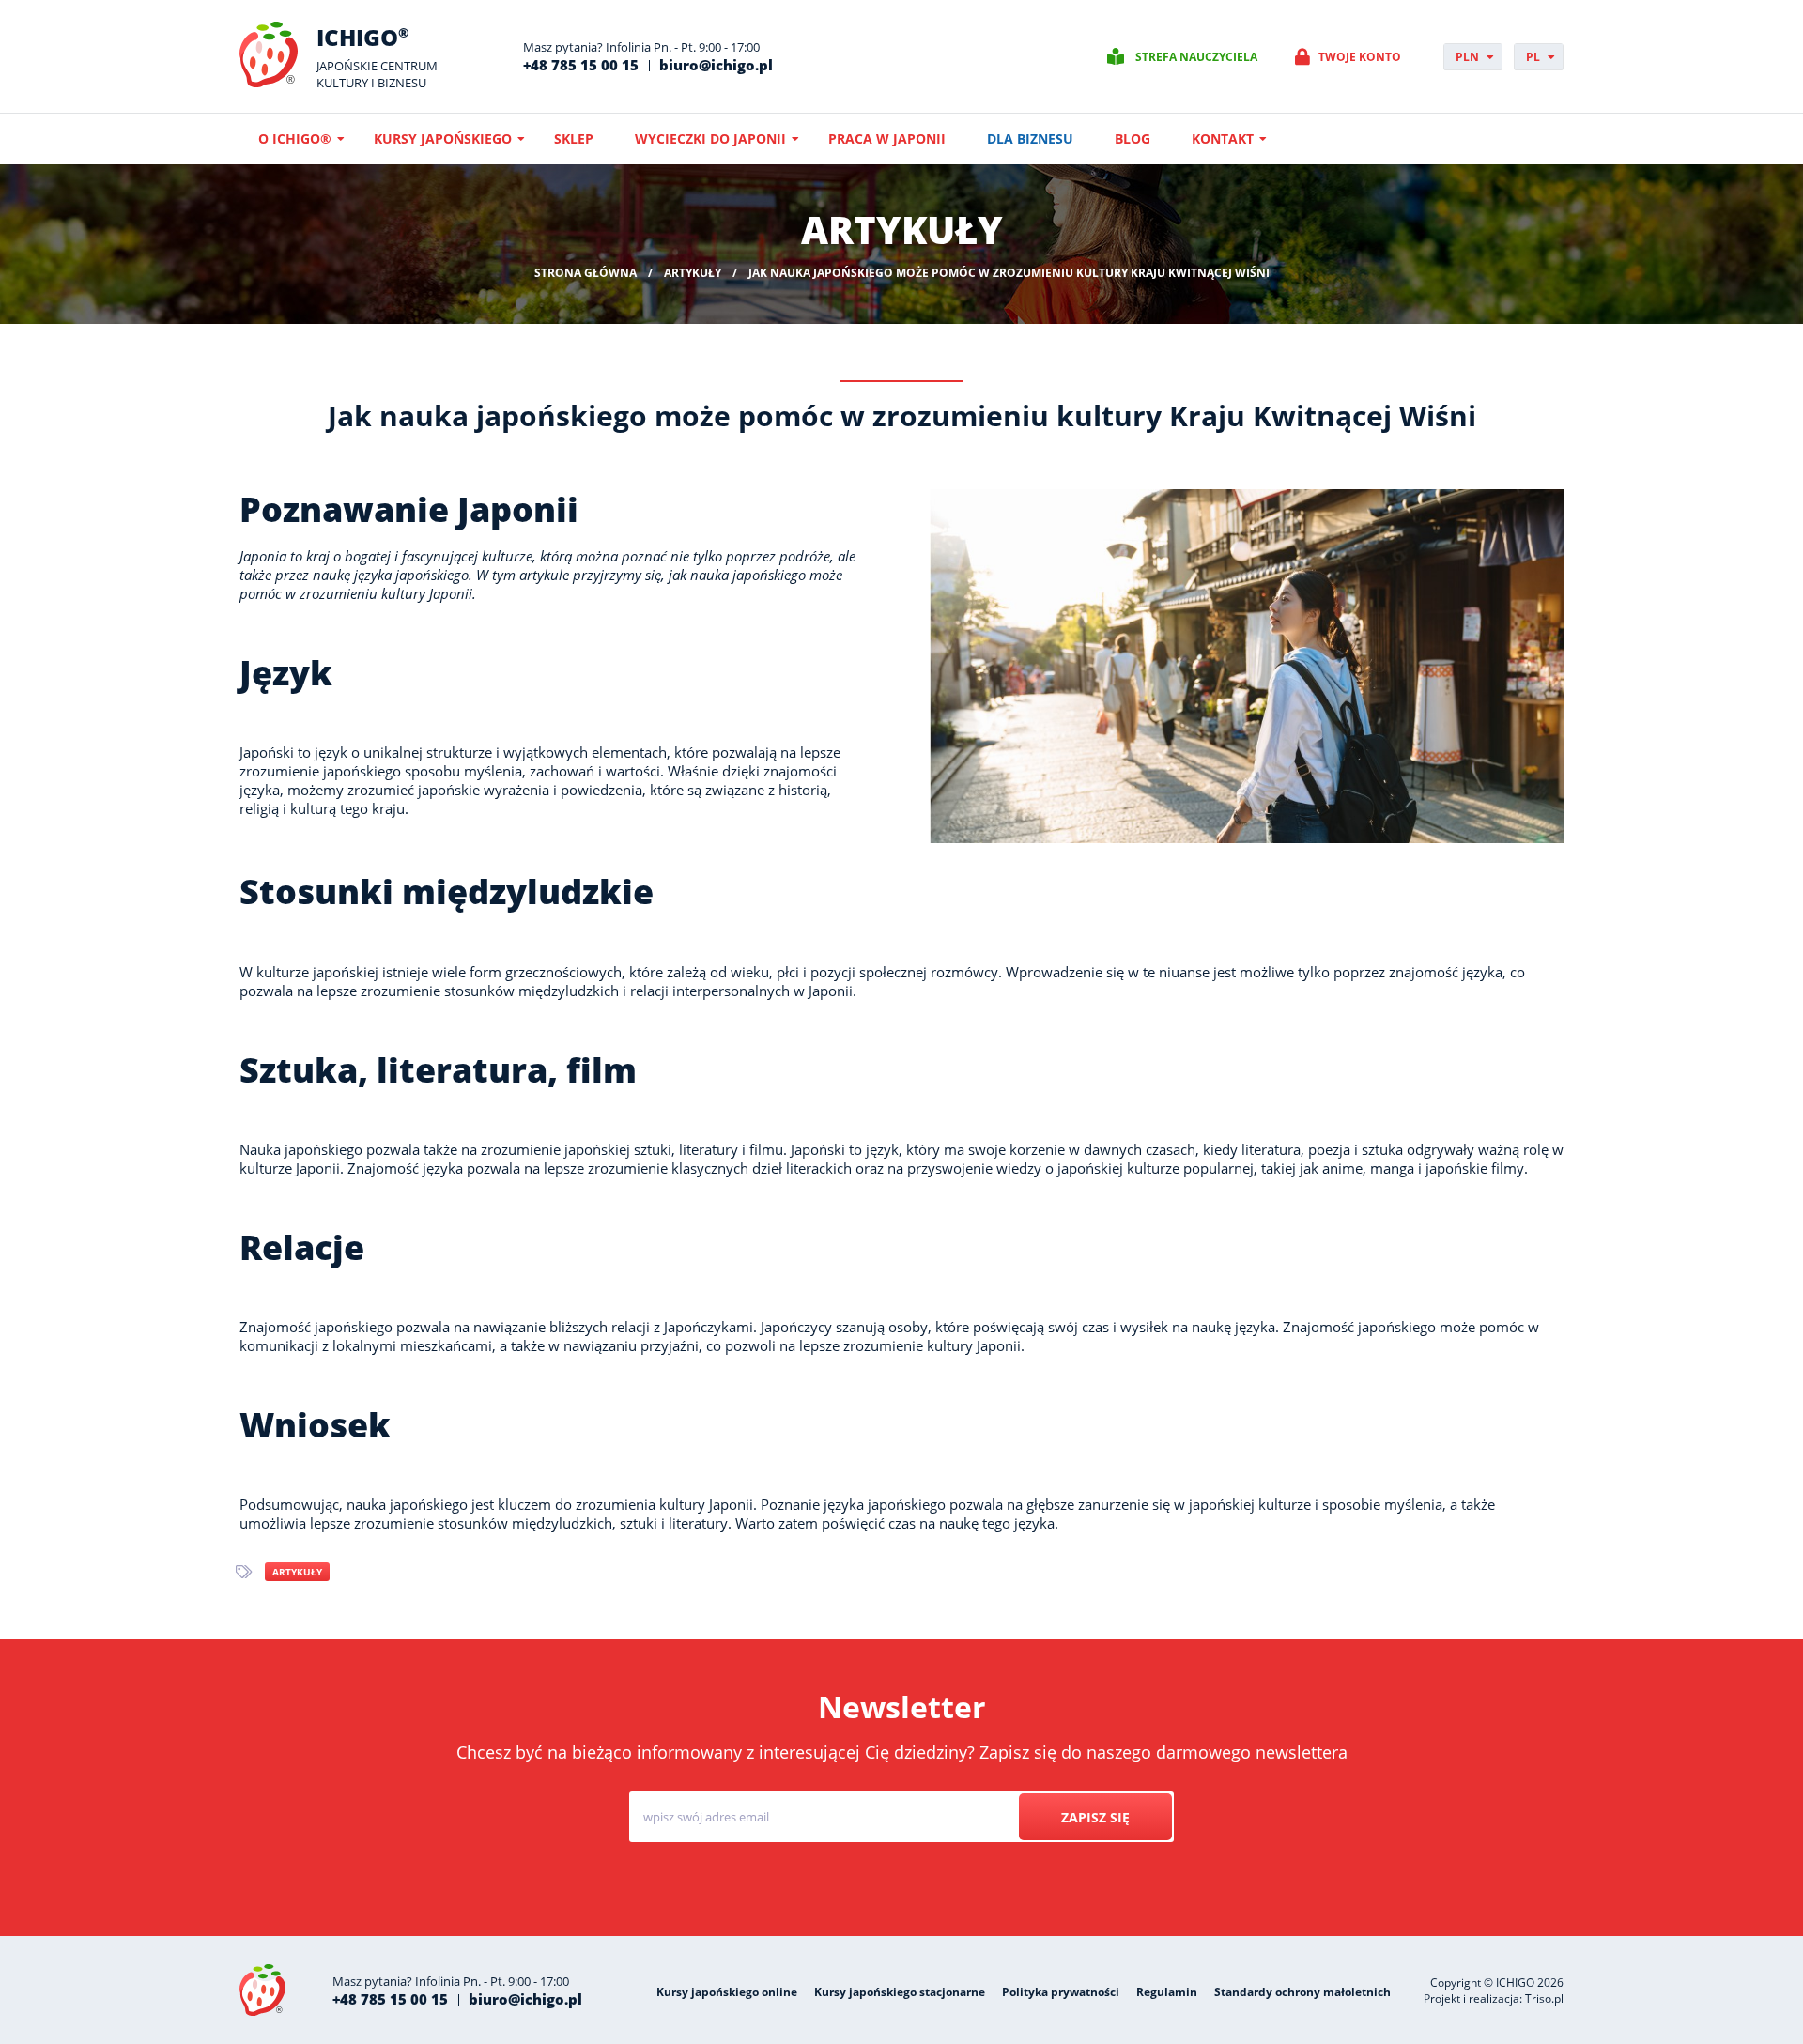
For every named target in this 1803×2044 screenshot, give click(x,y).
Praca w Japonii (887, 138)
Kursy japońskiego (443, 138)
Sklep (574, 138)
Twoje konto (1360, 57)
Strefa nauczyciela (1196, 57)
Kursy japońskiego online (727, 1992)
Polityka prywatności (1061, 1992)
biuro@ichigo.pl (716, 65)
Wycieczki (925, 1888)
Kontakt (1223, 138)
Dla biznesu (1030, 138)
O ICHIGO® (295, 138)
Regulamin (1167, 1992)
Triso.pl (1544, 1998)
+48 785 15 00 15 (581, 65)
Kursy (837, 1888)
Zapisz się (1095, 1817)
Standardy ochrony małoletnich (1302, 1992)
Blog (1133, 138)
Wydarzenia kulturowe (1060, 1888)
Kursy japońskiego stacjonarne (900, 1992)
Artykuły (297, 1572)
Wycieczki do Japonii (710, 138)
